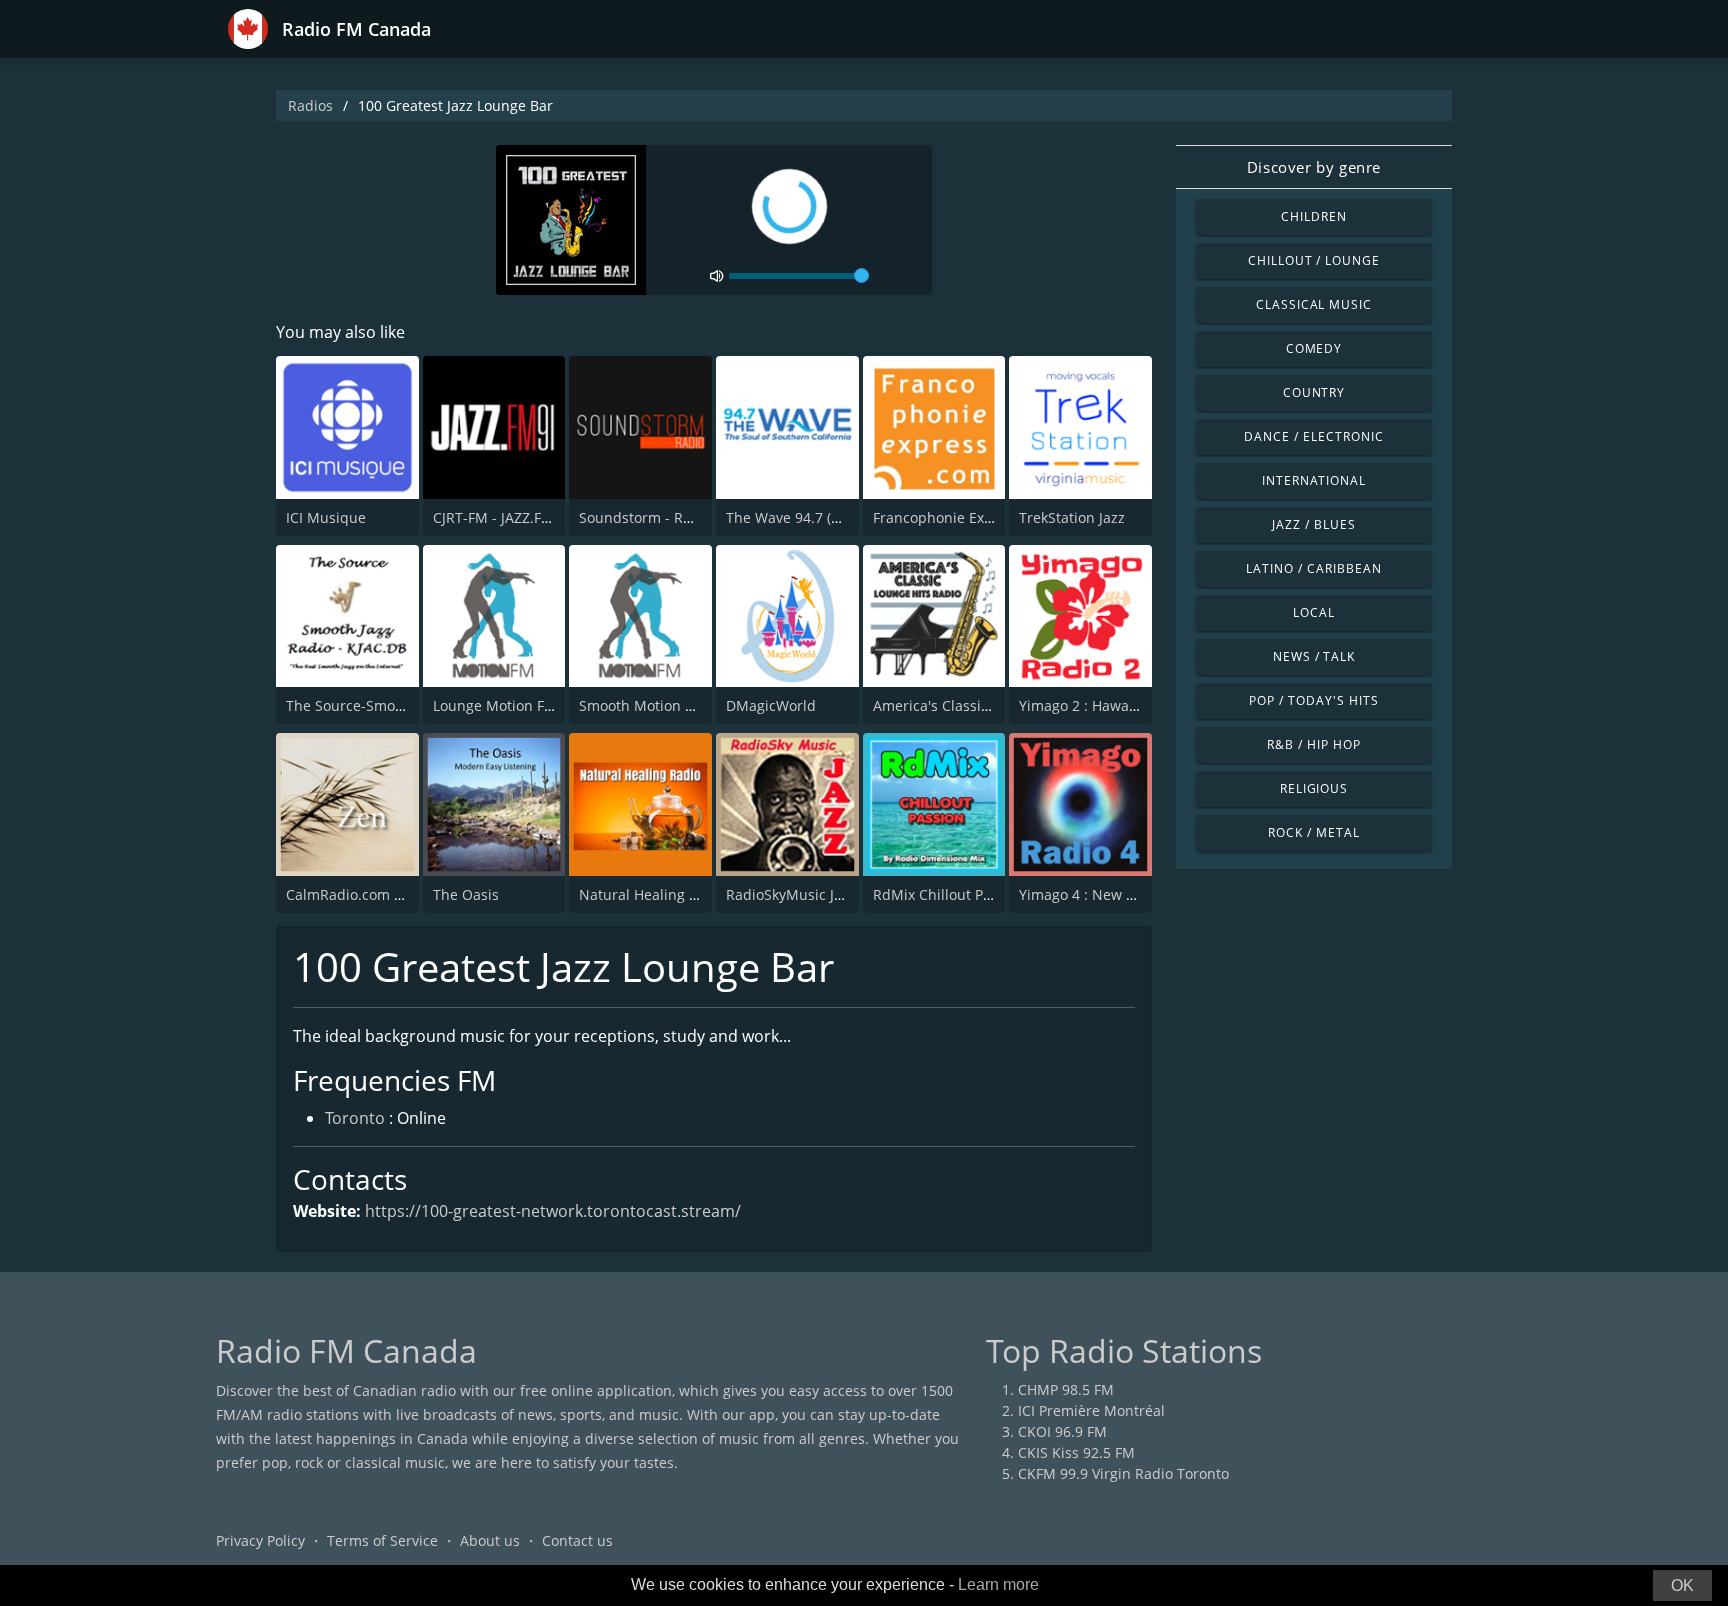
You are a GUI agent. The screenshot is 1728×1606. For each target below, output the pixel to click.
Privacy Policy (260, 1540)
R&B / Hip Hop (1313, 744)
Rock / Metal (1314, 832)
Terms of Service (382, 1540)
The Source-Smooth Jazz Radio (387, 705)
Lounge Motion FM (495, 705)
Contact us (577, 1540)
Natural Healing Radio (653, 894)
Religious (1314, 788)
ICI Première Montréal (1091, 1410)
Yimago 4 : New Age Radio (1106, 894)
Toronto (355, 1118)
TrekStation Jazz (1072, 517)
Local (1314, 612)
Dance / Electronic (1313, 436)
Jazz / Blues (1314, 524)
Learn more (998, 1584)
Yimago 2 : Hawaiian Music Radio (1129, 705)
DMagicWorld (771, 705)
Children (1314, 216)
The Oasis (466, 894)
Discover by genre (1314, 167)
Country (1314, 392)
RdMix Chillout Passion (949, 894)
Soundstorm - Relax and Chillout (687, 517)
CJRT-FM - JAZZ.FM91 (501, 517)
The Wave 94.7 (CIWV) (797, 517)
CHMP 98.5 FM (1066, 1389)
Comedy (1314, 348)
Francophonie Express (947, 517)
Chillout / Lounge (1314, 260)
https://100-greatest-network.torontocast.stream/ (553, 1211)
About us (490, 1540)
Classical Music (1314, 304)
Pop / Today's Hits (1313, 700)
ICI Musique (326, 517)
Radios (310, 105)
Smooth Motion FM (642, 705)
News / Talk (1314, 656)
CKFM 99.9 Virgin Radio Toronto (1123, 1473)
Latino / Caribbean (1313, 568)
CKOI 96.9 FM (1062, 1431)
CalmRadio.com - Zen (357, 894)
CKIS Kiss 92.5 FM (1076, 1452)
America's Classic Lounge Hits (972, 705)
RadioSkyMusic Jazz (791, 894)
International (1314, 480)
